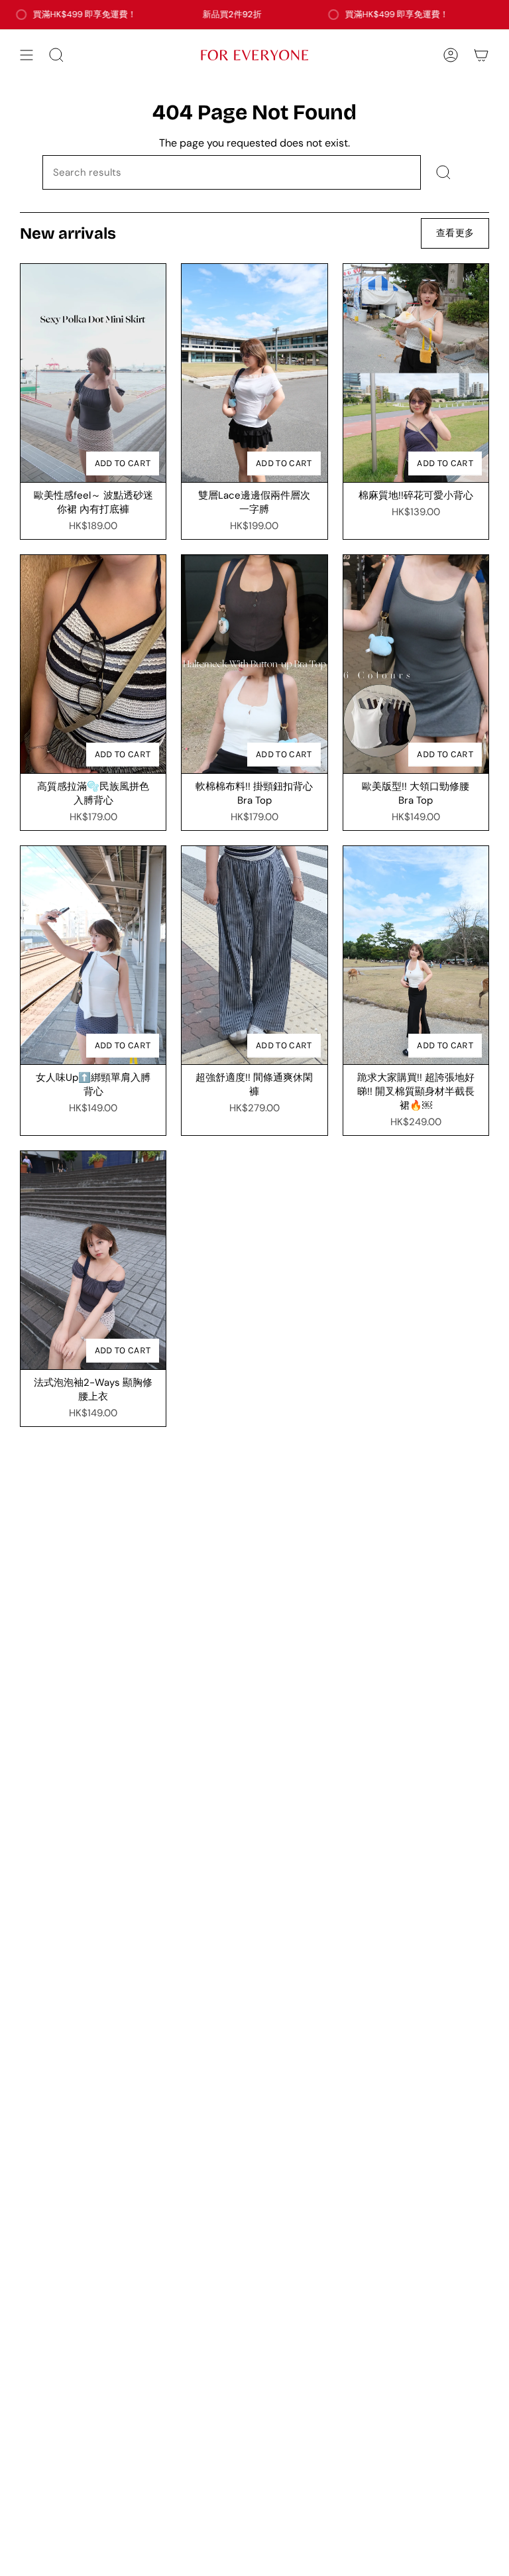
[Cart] (481, 55)
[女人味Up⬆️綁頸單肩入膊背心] (93, 955)
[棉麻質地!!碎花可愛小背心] (416, 373)
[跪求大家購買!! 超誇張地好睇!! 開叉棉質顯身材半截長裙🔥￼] (416, 955)
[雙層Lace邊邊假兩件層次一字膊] (254, 373)
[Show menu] (27, 55)
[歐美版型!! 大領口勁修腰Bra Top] (416, 664)
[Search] (444, 172)
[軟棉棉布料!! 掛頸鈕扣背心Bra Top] (254, 664)
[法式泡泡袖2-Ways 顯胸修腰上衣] (93, 1260)
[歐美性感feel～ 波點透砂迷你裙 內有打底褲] (93, 373)
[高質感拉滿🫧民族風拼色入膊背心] (93, 664)
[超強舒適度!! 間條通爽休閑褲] (254, 955)
